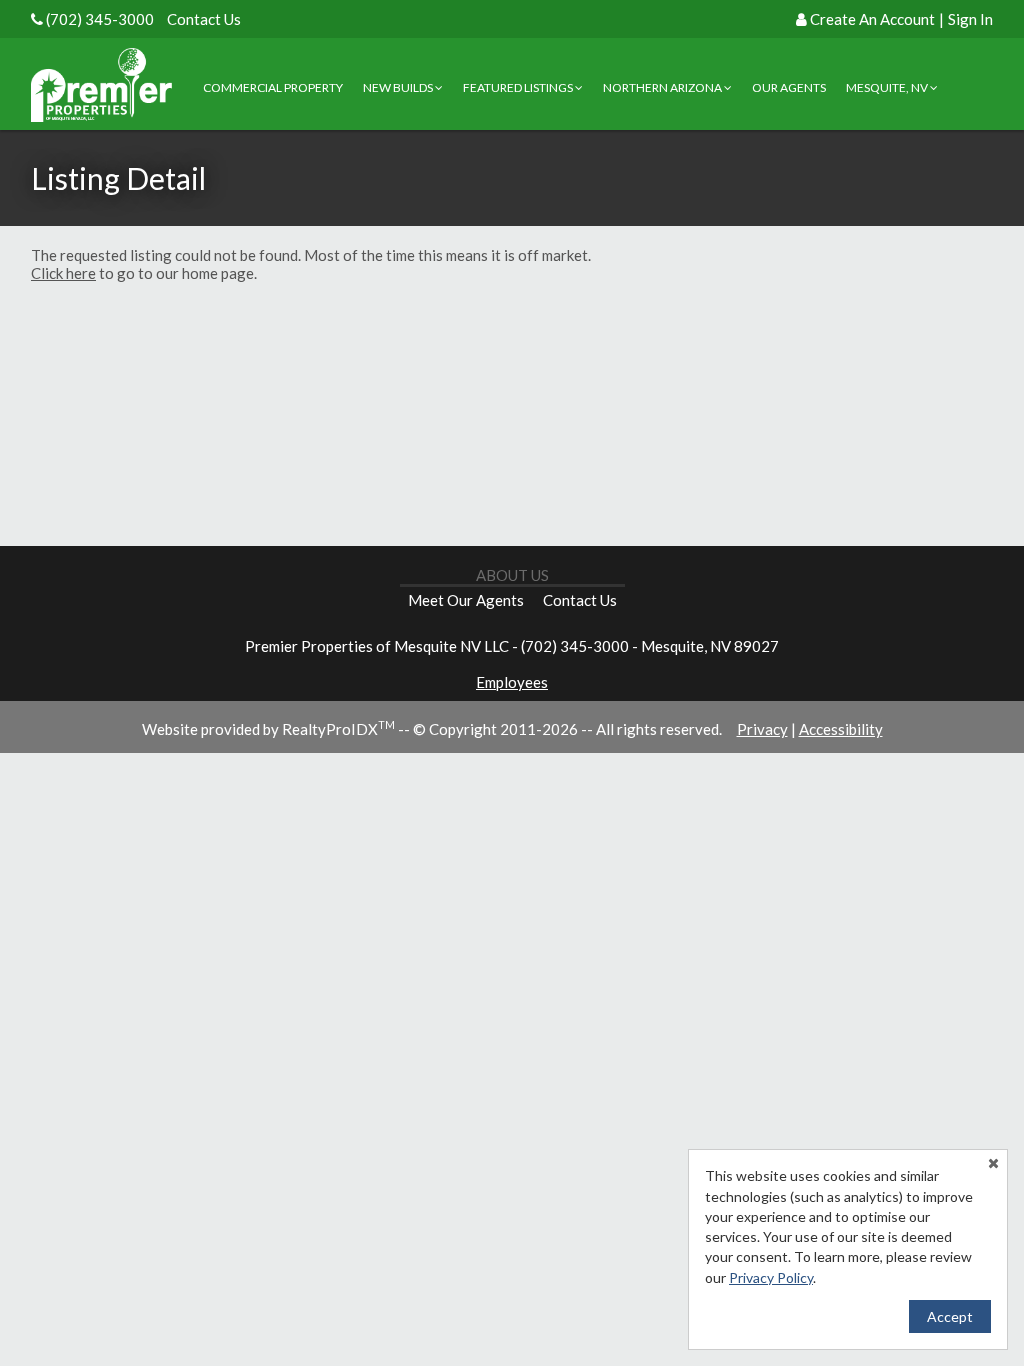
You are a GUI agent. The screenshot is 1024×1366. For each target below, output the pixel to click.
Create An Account (872, 19)
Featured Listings (519, 87)
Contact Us (204, 19)
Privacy (762, 729)
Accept (950, 1316)
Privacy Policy (771, 1277)
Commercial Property (273, 87)
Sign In (970, 19)
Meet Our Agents (466, 600)
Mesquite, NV (888, 87)
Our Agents (789, 87)
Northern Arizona (663, 87)
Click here (63, 273)
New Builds (399, 87)
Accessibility (841, 729)
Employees (512, 682)
